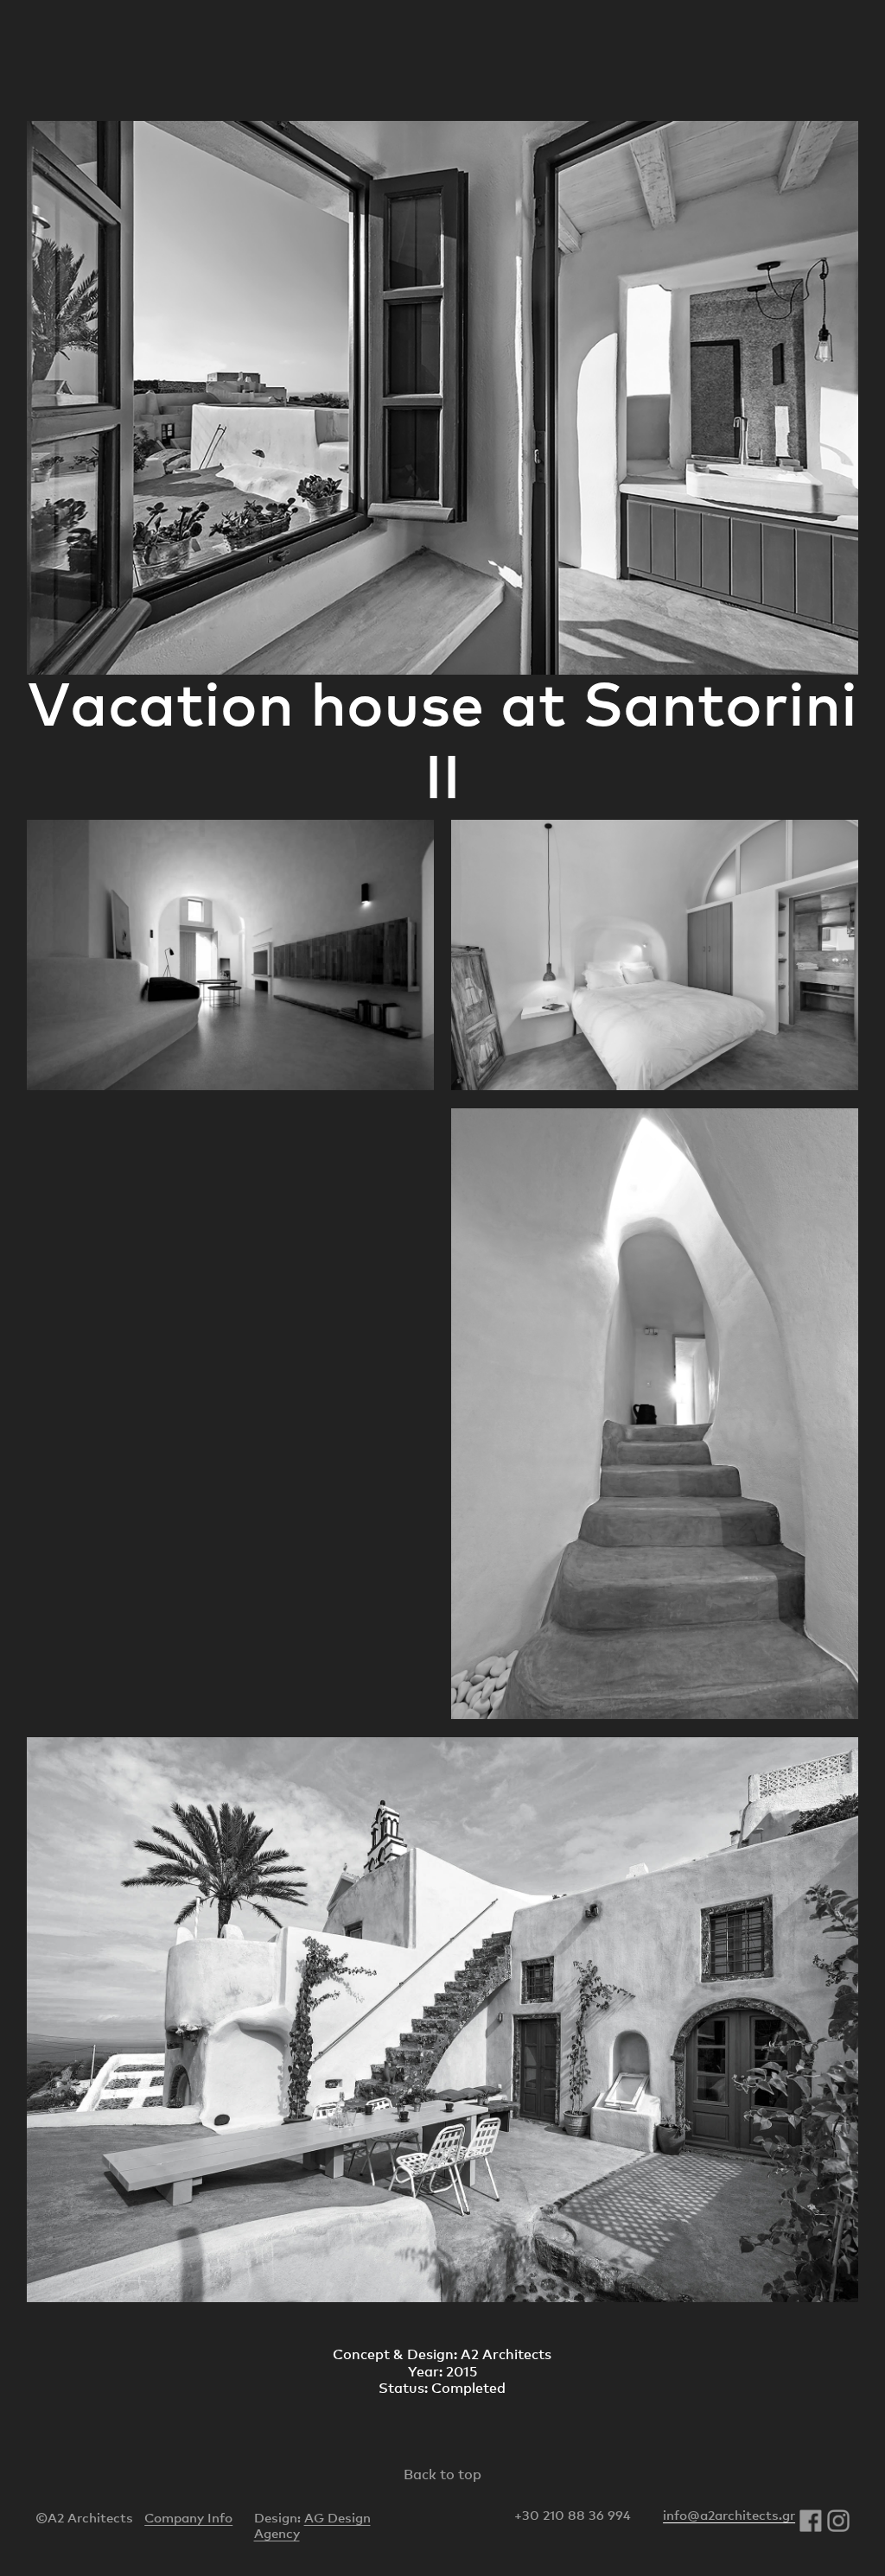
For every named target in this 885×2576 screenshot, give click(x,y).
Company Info (188, 2517)
